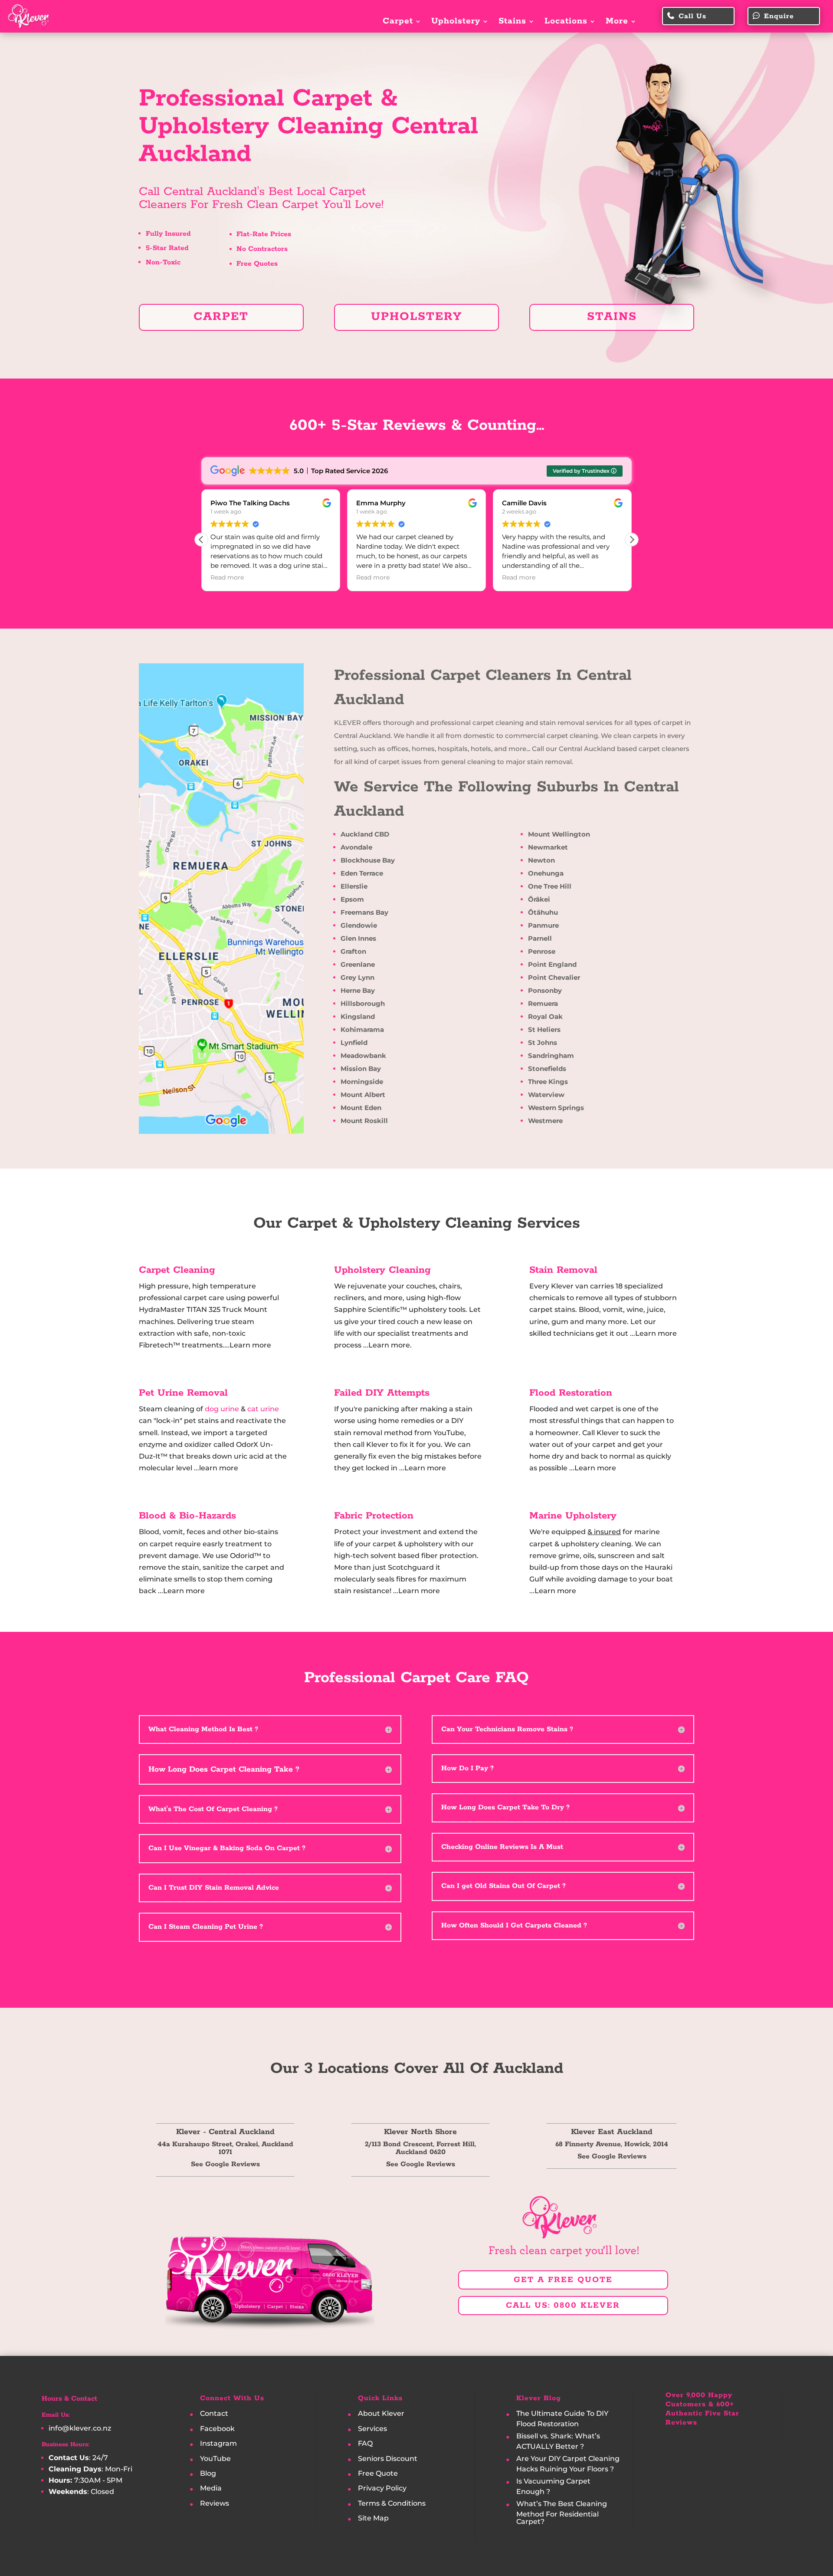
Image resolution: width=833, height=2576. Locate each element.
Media (211, 2489)
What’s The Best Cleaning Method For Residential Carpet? (562, 2513)
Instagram (218, 2444)
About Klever (381, 2414)
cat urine (263, 1409)
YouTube (215, 2459)
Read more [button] (316, 577)
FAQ (365, 2444)
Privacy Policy (382, 2489)
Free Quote (378, 2473)
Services (372, 2429)
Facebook (217, 2429)
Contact (214, 2414)
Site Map (373, 2518)
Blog (208, 2473)
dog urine (222, 1409)
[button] (632, 540)
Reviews (215, 2503)
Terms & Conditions (392, 2503)
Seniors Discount (388, 2459)
